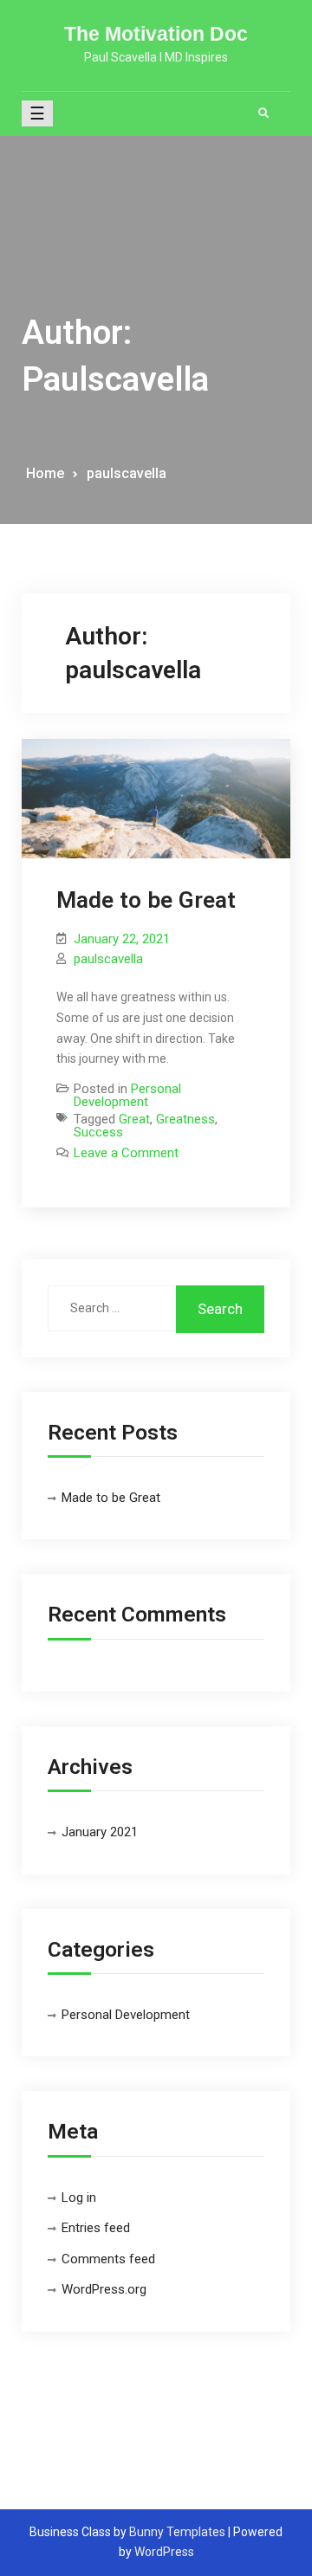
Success (98, 1132)
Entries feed (96, 2228)
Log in (79, 2197)
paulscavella (108, 959)
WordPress (164, 2552)
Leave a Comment (126, 1153)
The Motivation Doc (156, 34)
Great (134, 1119)
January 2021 (100, 1832)
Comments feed (108, 2259)
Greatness (185, 1119)
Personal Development (127, 1095)
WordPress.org (104, 2289)
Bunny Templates (177, 2532)
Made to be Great (146, 900)
